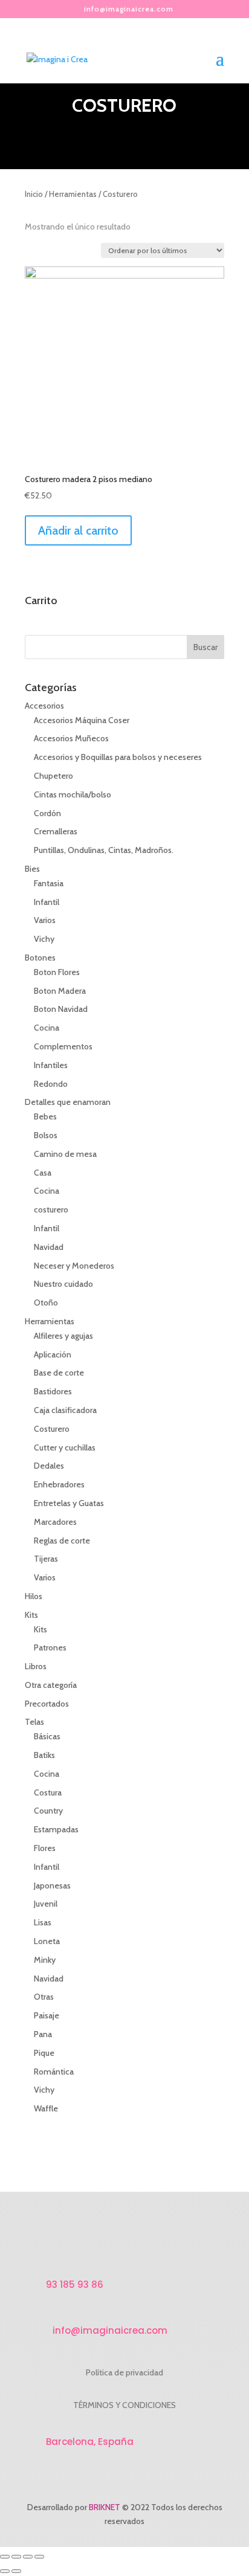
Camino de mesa (65, 1154)
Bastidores (53, 1391)
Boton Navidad (61, 1009)
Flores (45, 1848)
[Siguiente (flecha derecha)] (16, 2571)
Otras (44, 1997)
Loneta (47, 1941)
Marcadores (55, 1522)
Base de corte (59, 1373)
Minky (45, 1960)
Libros (36, 1666)
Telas (34, 1722)
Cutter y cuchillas (65, 1447)
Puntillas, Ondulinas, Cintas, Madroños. (104, 850)
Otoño (46, 1302)
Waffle (46, 2108)
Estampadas (56, 1829)
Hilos (34, 1596)
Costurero (52, 1429)
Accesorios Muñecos (71, 738)
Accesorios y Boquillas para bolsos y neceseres (118, 757)
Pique (44, 2053)
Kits (31, 1615)
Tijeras (46, 1559)
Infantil (47, 902)
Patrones (50, 1647)
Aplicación (53, 1354)
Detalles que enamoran (68, 1102)
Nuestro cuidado (63, 1284)
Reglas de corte (62, 1541)
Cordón (47, 813)
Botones (40, 958)
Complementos (63, 1046)
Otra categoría (51, 1685)
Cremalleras (56, 831)
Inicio (34, 194)
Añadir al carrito (78, 530)
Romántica (54, 2072)
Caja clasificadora (65, 1410)
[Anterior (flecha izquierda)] (5, 2571)
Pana (43, 2034)
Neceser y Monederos (74, 1266)
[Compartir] (16, 2557)
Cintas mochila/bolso (73, 794)
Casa (43, 1173)
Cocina (47, 1028)
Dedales (49, 1466)
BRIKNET (105, 2507)
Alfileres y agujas (63, 1336)
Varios (45, 920)
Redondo (51, 1084)
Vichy (44, 939)
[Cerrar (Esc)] (5, 2557)
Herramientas (73, 194)
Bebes (45, 1116)
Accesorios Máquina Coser (82, 720)
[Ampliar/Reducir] (39, 2557)
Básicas (47, 1736)
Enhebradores (59, 1484)
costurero (51, 1209)
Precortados (47, 1704)
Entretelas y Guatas (69, 1503)
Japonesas (52, 1885)
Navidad (49, 1247)
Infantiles (51, 1065)
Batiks (44, 1755)
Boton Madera (60, 991)
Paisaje (47, 2015)
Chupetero (53, 776)
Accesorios (44, 706)
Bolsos (46, 1135)
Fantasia (49, 883)
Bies (32, 869)
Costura (48, 1792)
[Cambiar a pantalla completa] (28, 2557)
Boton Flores (57, 972)
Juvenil (46, 1904)
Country (48, 1811)
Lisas (43, 1922)
